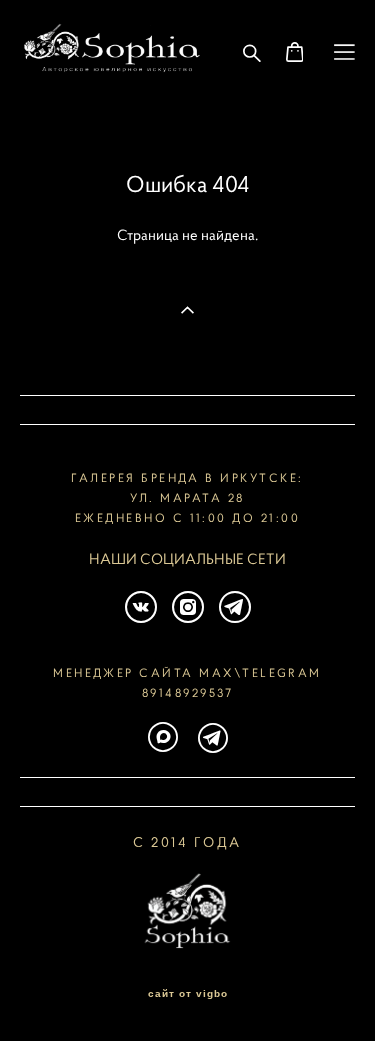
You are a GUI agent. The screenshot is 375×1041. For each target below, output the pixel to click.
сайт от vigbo (188, 994)
